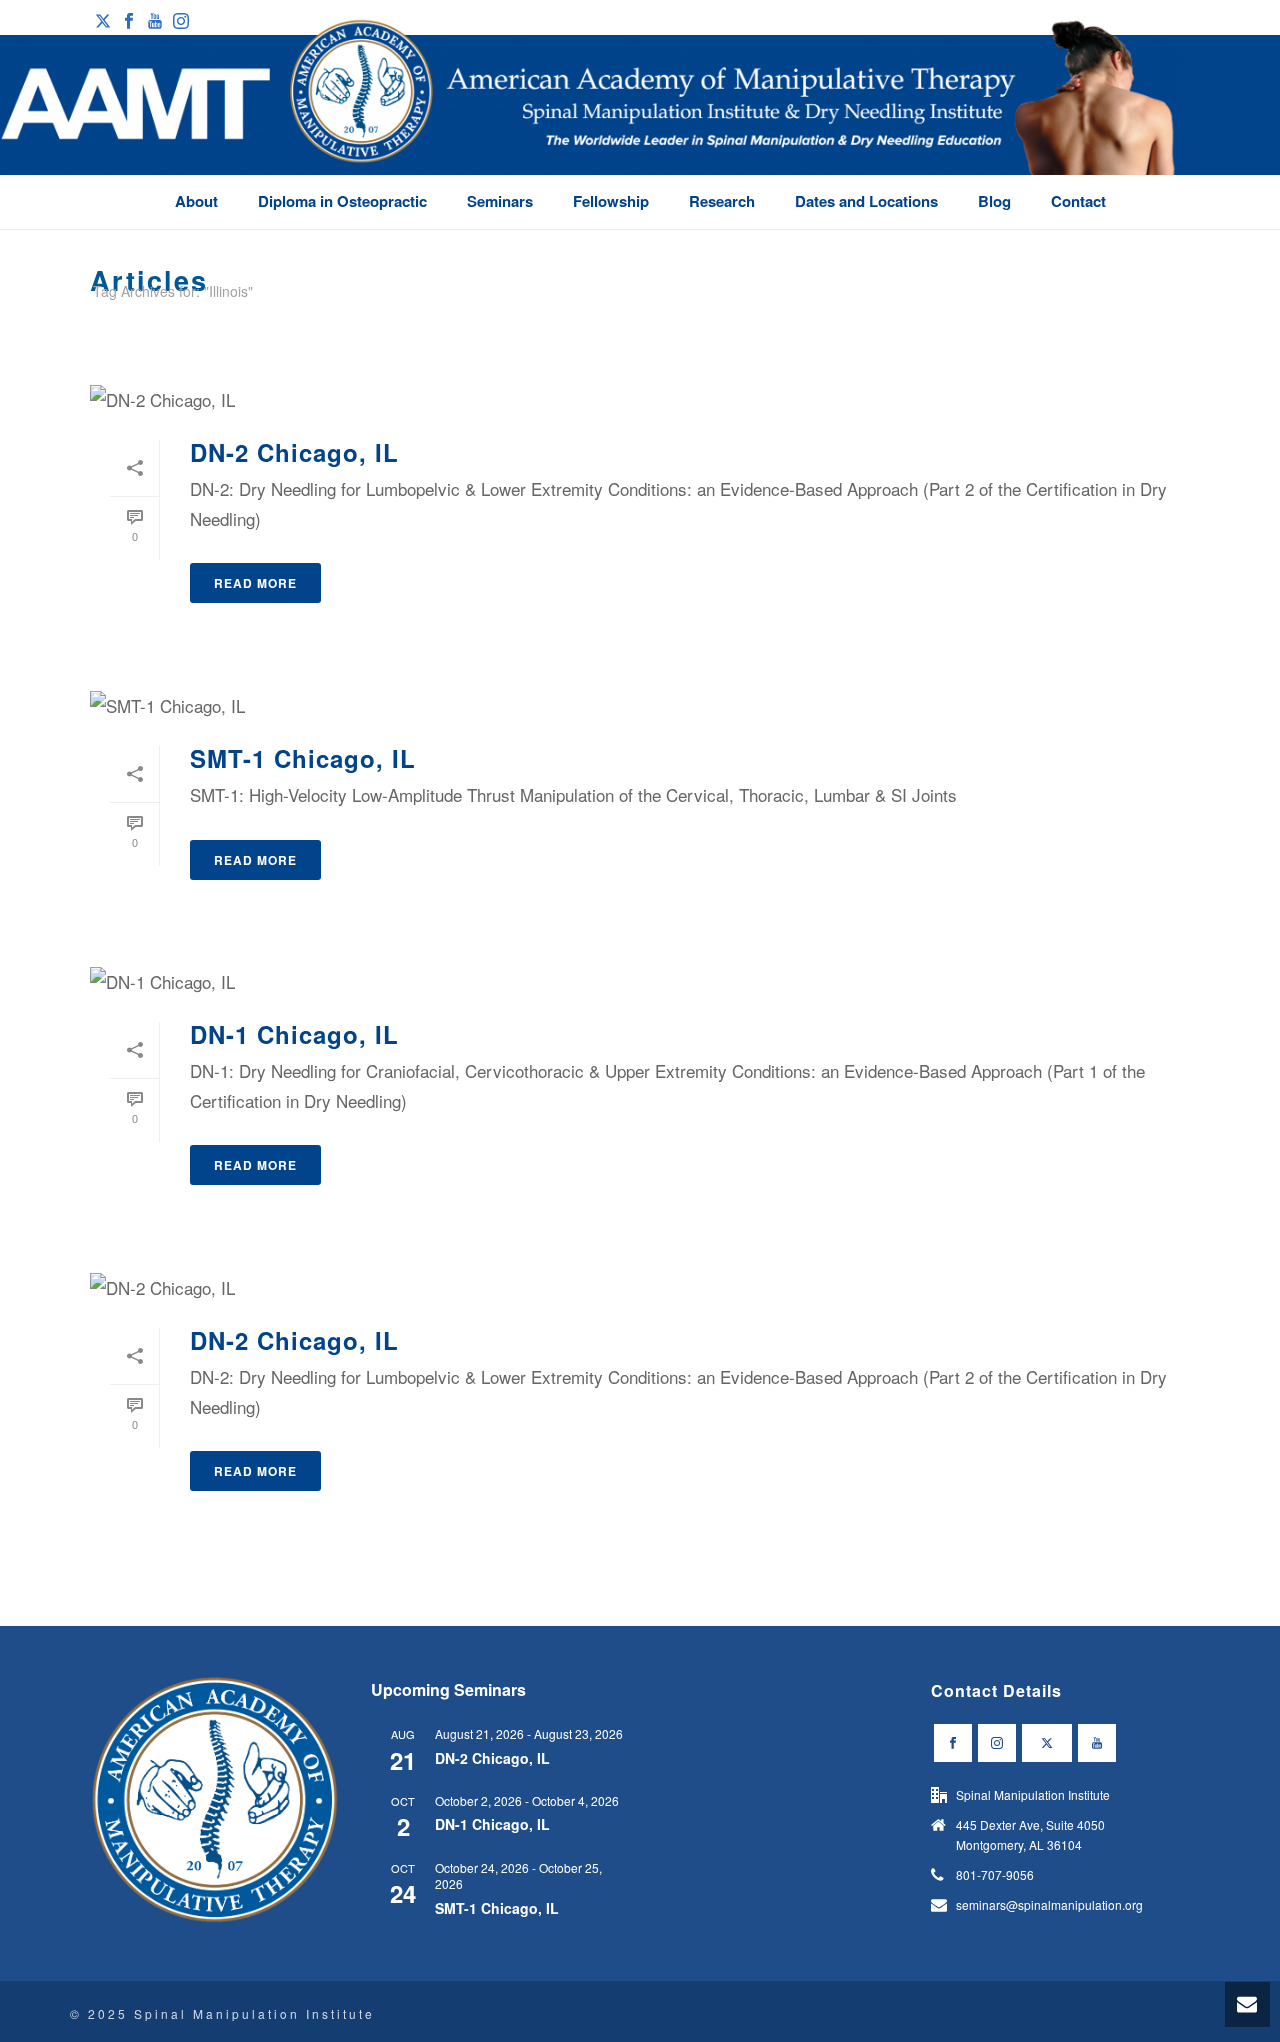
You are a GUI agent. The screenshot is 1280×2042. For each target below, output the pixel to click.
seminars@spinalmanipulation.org (1049, 1904)
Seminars (500, 201)
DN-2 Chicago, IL (294, 452)
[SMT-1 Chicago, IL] (640, 704)
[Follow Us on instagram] (997, 1743)
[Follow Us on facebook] (953, 1743)
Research (722, 201)
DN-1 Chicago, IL (294, 1034)
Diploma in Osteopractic (342, 201)
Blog (994, 201)
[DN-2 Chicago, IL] (640, 398)
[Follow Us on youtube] (1097, 1743)
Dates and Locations (866, 201)
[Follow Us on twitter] (1047, 1743)
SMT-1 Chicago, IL (303, 758)
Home (1153, 328)
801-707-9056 (995, 1874)
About (196, 201)
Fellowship (611, 201)
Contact (1078, 201)
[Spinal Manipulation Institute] (589, 120)
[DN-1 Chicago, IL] (640, 981)
